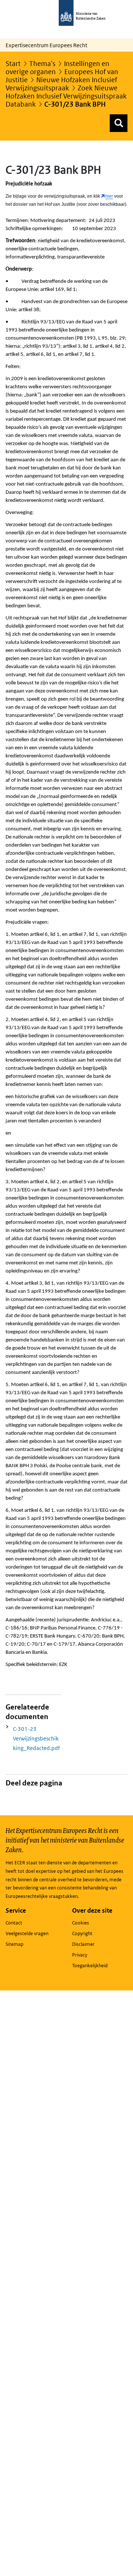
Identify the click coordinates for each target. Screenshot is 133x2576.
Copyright (82, 1933)
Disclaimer (83, 1944)
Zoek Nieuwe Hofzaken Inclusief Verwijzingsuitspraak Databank (66, 96)
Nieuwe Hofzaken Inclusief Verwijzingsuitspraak (61, 84)
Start (13, 64)
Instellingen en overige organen (57, 68)
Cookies (81, 1923)
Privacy (80, 1955)
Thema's (42, 64)
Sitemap (14, 1944)
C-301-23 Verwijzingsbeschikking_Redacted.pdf (36, 1738)
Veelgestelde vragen (27, 1933)
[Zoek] (119, 123)
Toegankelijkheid (90, 1966)
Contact (14, 1923)
